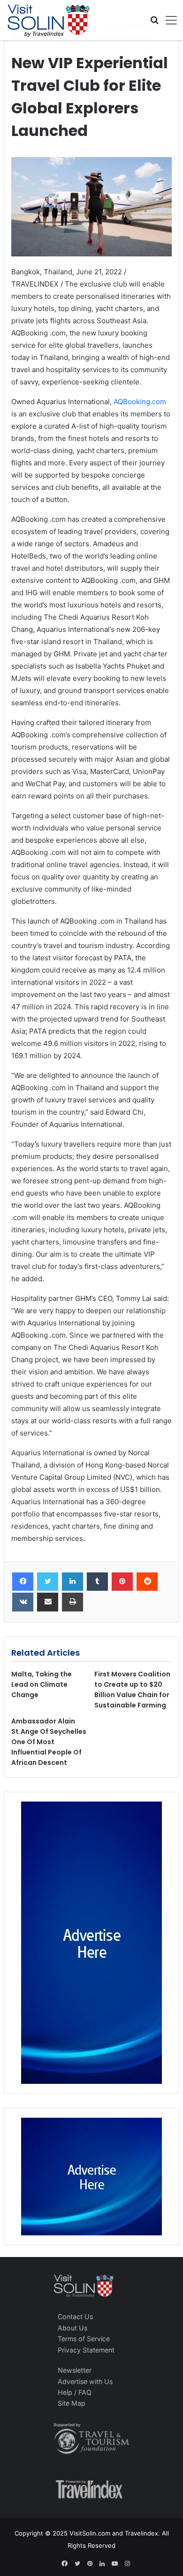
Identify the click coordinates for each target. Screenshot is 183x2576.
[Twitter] (48, 1582)
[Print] (72, 1602)
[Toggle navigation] (168, 20)
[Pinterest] (122, 1582)
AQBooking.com (140, 402)
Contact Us (75, 2317)
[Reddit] (147, 1582)
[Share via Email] (48, 1602)
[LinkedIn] (72, 1582)
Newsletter (75, 2370)
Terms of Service (84, 2339)
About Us (72, 2328)
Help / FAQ (75, 2392)
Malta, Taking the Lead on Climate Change (42, 1684)
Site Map (72, 2403)
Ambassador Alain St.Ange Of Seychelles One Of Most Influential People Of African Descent (49, 1742)
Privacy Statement (86, 2350)
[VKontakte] (23, 1602)
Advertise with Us (85, 2381)
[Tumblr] (97, 1582)
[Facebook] (23, 1582)
